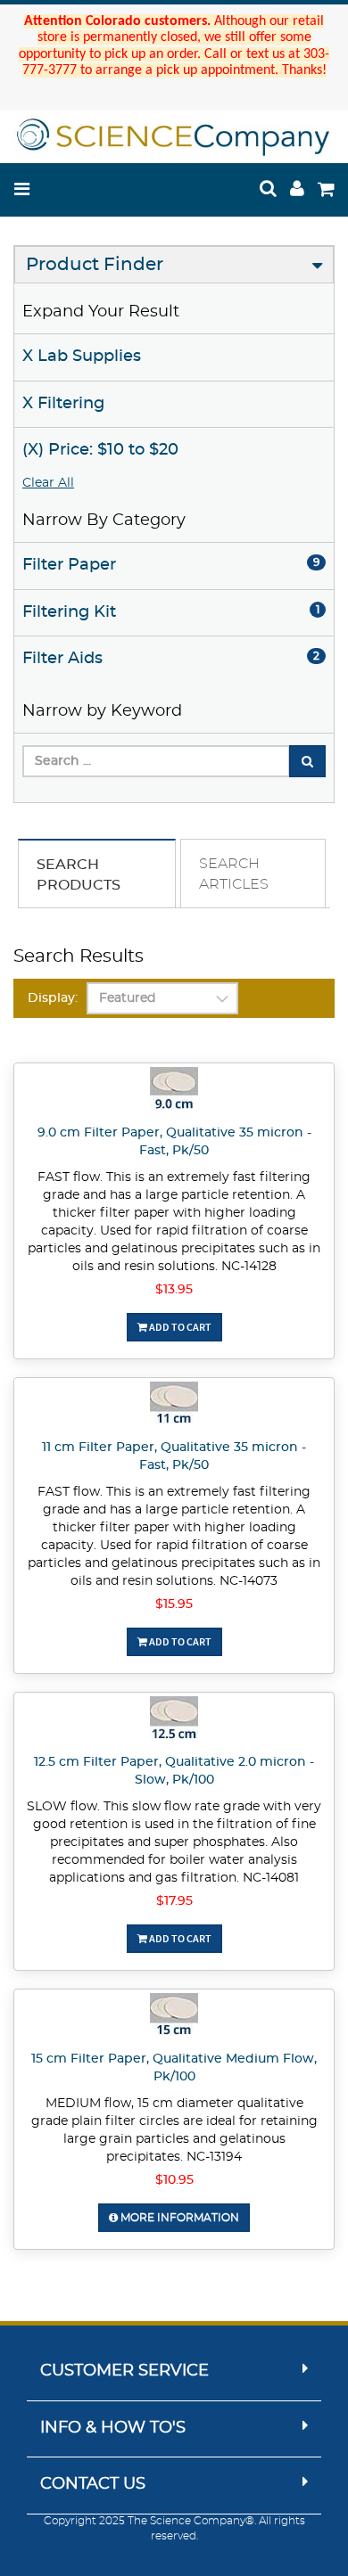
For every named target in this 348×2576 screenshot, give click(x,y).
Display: (53, 998)
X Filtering (63, 404)
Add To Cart (179, 1327)
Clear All (48, 483)
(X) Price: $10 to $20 (100, 450)
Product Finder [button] (95, 265)
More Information (178, 2218)
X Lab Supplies (82, 357)
